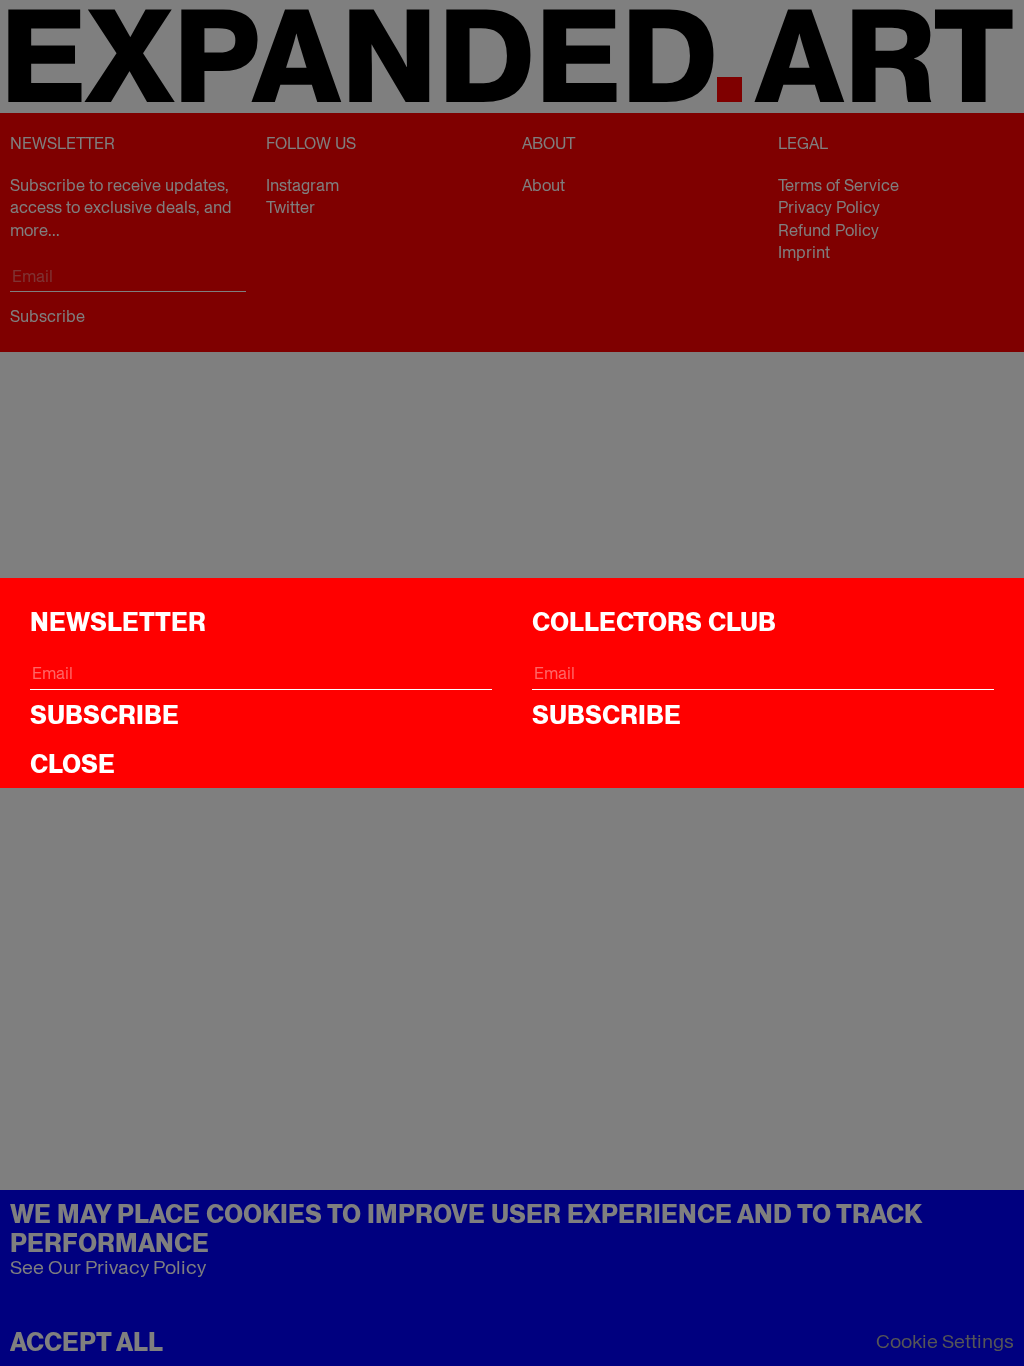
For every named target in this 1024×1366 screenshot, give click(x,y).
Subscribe (104, 715)
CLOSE (72, 764)
